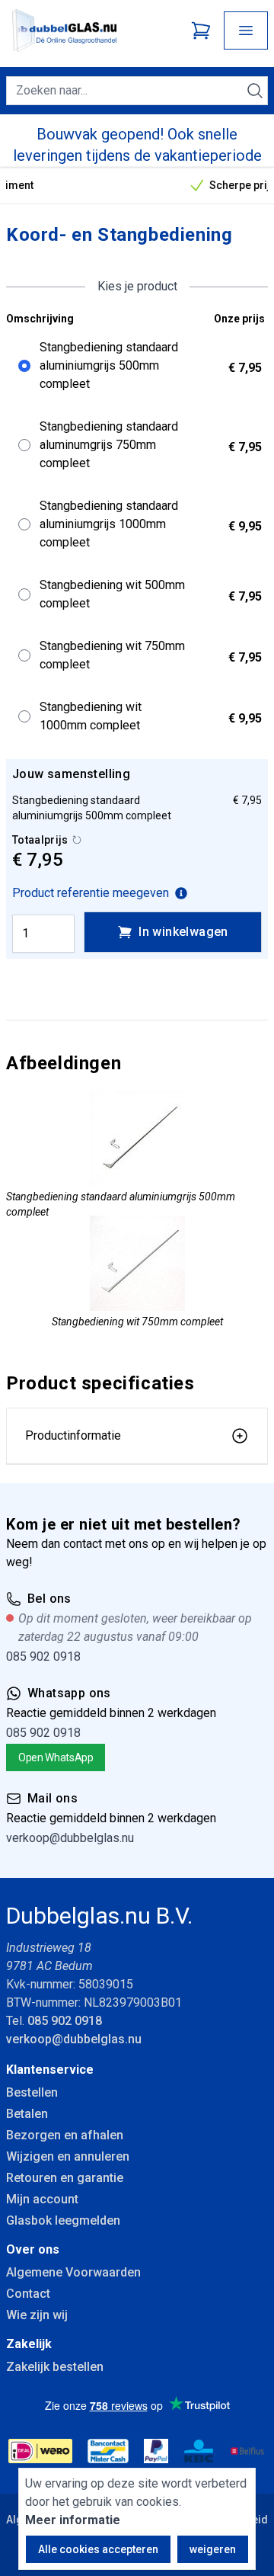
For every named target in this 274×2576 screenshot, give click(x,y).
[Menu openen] (246, 30)
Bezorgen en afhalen (65, 2135)
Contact (28, 2294)
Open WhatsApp (56, 1757)
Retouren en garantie (65, 2178)
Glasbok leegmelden (63, 2220)
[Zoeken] (255, 91)
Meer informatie (73, 2520)
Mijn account (42, 2199)
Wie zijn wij (37, 2315)
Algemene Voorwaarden (73, 2272)
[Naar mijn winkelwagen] (201, 30)
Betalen (27, 2114)
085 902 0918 (43, 1656)
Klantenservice (50, 2070)
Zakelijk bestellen (55, 2367)
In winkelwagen (183, 932)
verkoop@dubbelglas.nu (70, 1838)
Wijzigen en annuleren (68, 2156)
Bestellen (32, 2092)
